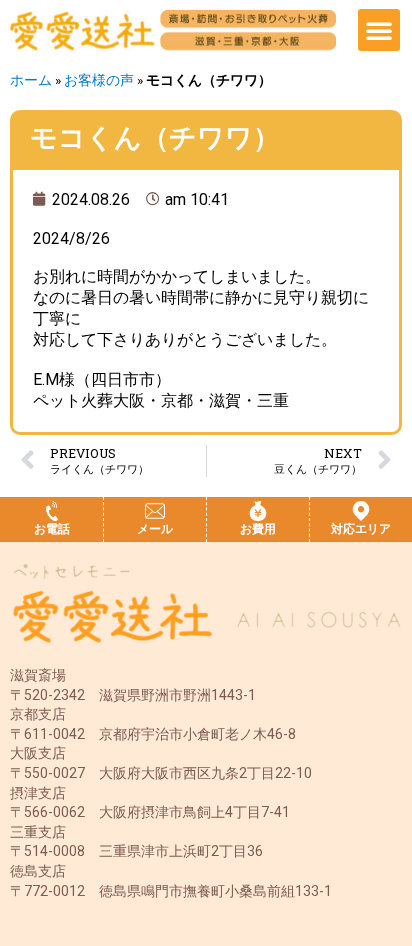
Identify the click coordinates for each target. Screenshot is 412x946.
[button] (379, 30)
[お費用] (258, 511)
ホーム (31, 80)
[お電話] (52, 511)
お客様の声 (99, 80)
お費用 (258, 529)
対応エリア (361, 529)
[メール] (155, 511)
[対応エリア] (361, 511)
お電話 (52, 529)
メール (155, 529)
